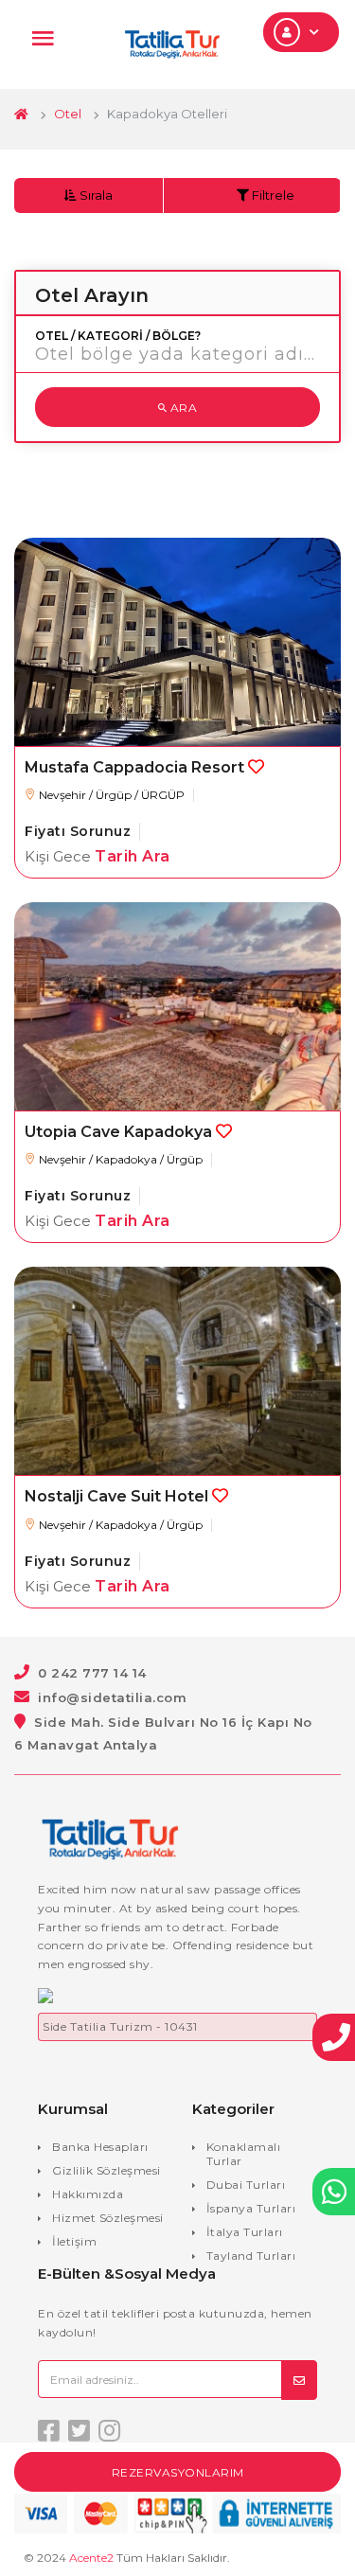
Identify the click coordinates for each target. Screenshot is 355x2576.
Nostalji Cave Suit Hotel (116, 1496)
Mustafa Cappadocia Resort (134, 767)
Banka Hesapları (100, 2147)
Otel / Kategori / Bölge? (118, 336)
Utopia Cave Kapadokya (118, 1132)
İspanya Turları (251, 2208)
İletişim (74, 2241)
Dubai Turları (246, 2185)
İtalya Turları (245, 2232)
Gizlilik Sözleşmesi (106, 2170)
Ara (182, 408)
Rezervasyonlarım (178, 2472)
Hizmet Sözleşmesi (108, 2218)
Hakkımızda (88, 2194)
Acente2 (91, 2558)
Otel (68, 114)
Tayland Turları (251, 2256)
